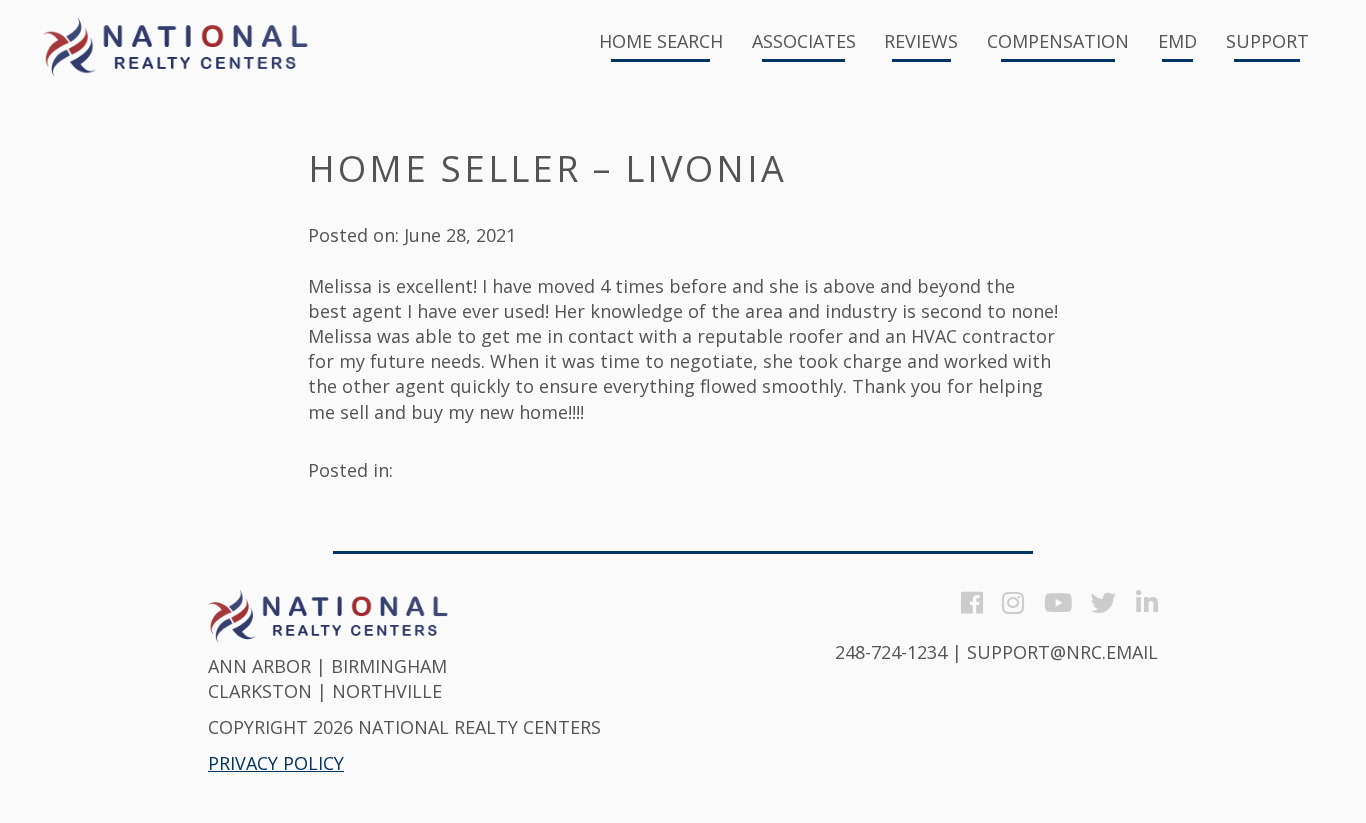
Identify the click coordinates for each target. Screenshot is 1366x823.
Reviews (921, 42)
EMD (1177, 42)
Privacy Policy (276, 763)
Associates (804, 42)
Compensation (1058, 42)
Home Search (661, 42)
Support (1267, 42)
